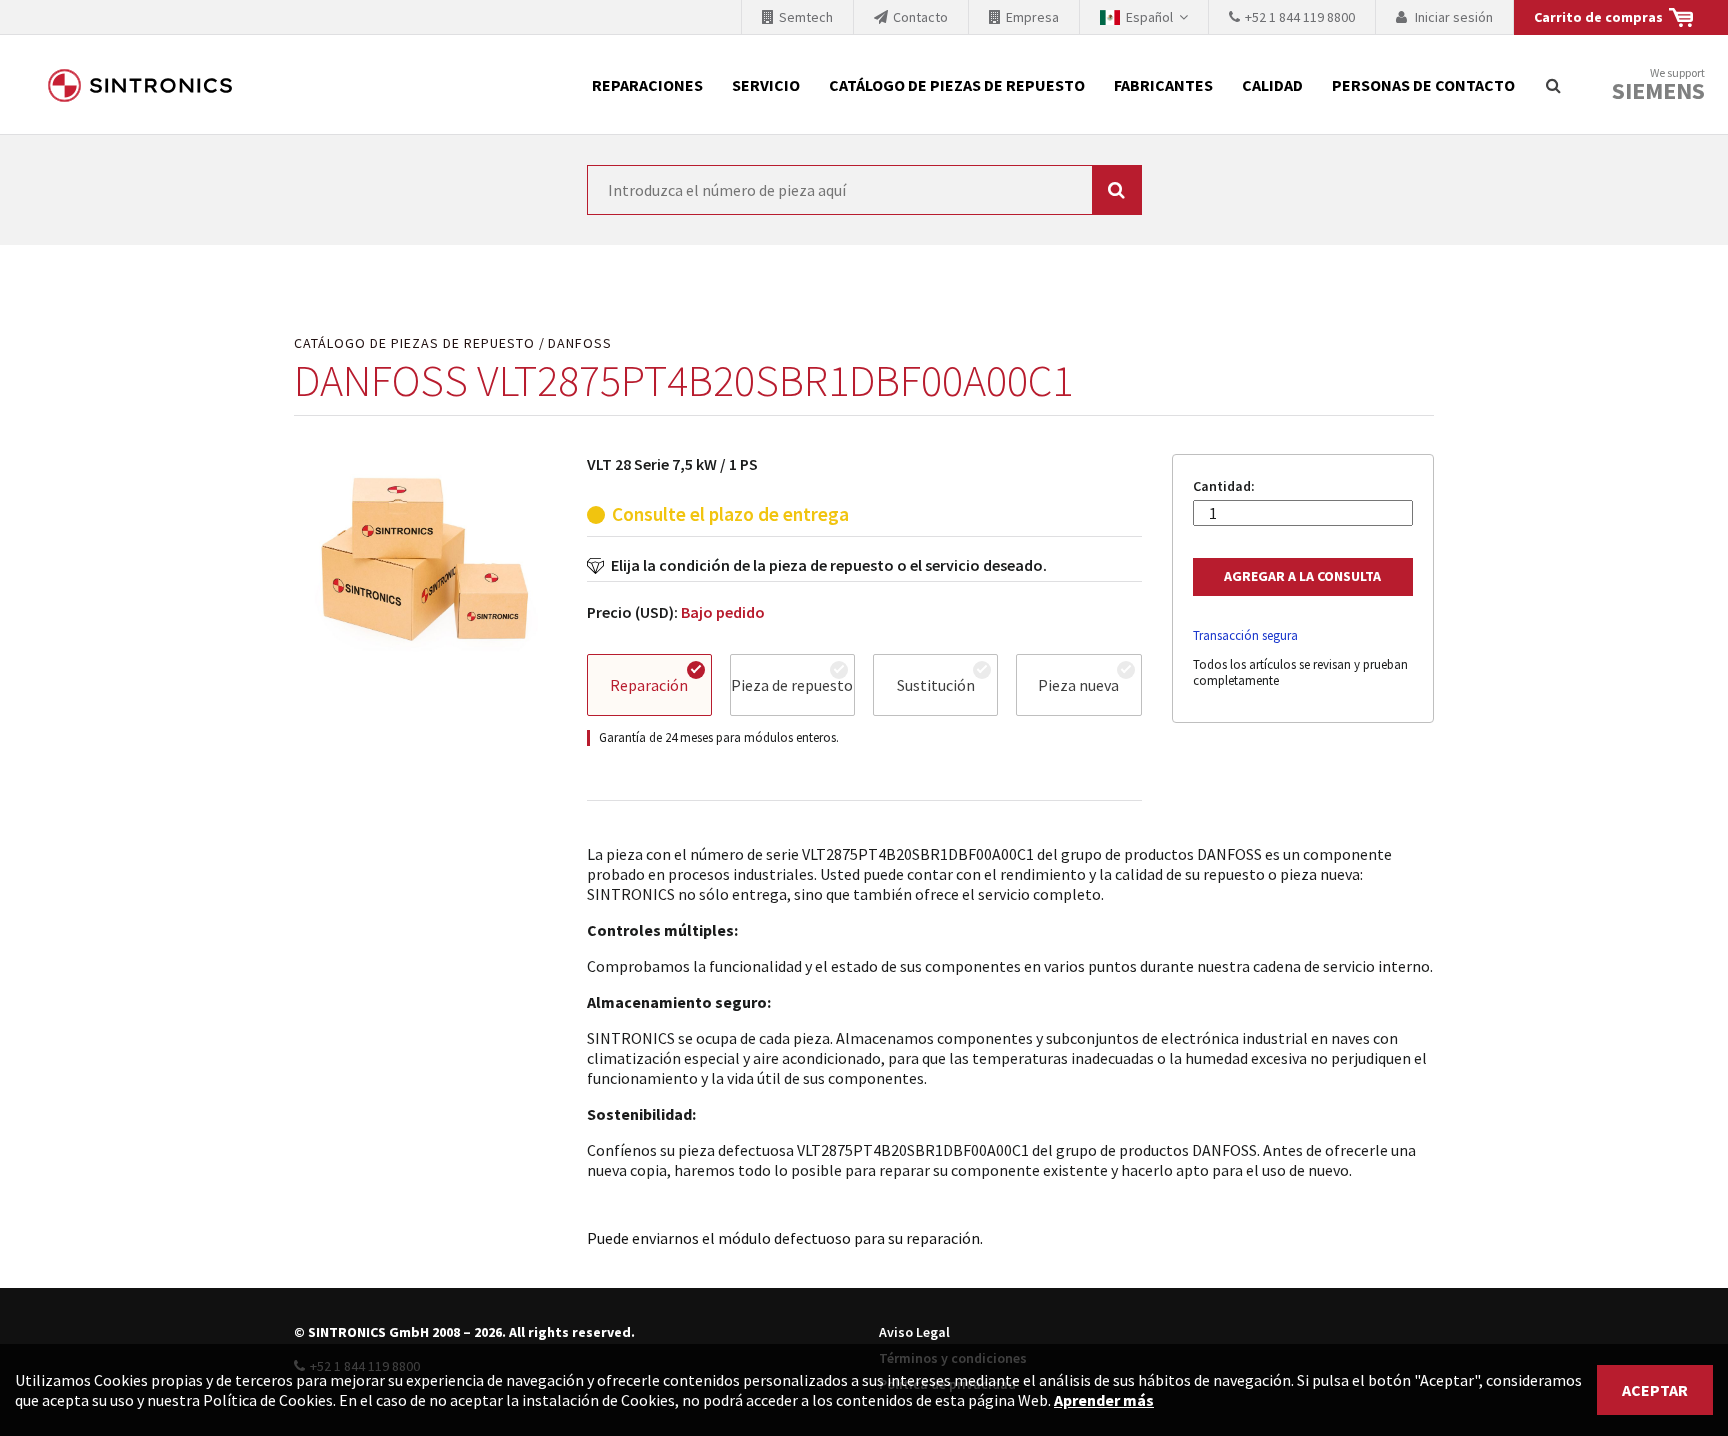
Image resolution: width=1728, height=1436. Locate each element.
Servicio (766, 85)
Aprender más (1104, 1400)
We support (1658, 85)
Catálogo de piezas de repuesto (957, 85)
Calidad (1272, 85)
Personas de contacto (1423, 85)
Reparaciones (647, 85)
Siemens (1658, 91)
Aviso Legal (914, 1332)
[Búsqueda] (1553, 85)
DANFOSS (580, 343)
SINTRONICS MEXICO (140, 85)
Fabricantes (1163, 85)
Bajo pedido (723, 612)
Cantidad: (1224, 486)
